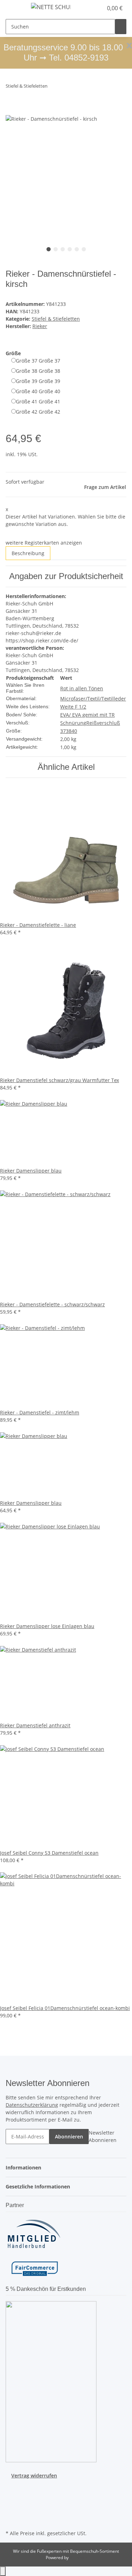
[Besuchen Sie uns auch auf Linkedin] (11, 2520)
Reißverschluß (103, 723)
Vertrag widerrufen (34, 2476)
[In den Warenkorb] (11, 111)
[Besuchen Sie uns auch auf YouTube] (11, 2495)
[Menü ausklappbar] (14, 8)
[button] (90, 8)
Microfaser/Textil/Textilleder (93, 699)
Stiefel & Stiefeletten (56, 319)
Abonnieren (69, 2137)
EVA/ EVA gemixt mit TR (87, 715)
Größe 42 (38, 412)
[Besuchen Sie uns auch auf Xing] (11, 2512)
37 (63, 731)
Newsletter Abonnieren (103, 2136)
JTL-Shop (78, 2558)
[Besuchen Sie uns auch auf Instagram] (11, 2504)
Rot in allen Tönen (82, 688)
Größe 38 (38, 371)
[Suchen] (121, 27)
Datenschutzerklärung (32, 2105)
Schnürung (73, 723)
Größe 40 (38, 391)
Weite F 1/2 (73, 707)
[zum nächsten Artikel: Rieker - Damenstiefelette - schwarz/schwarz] (66, 87)
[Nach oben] (3, 2571)
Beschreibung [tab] (28, 553)
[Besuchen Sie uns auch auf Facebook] (11, 2487)
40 (74, 731)
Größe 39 (38, 381)
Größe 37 (38, 361)
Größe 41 (38, 401)
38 (69, 731)
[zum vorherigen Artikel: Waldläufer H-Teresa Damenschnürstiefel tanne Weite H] (53, 87)
